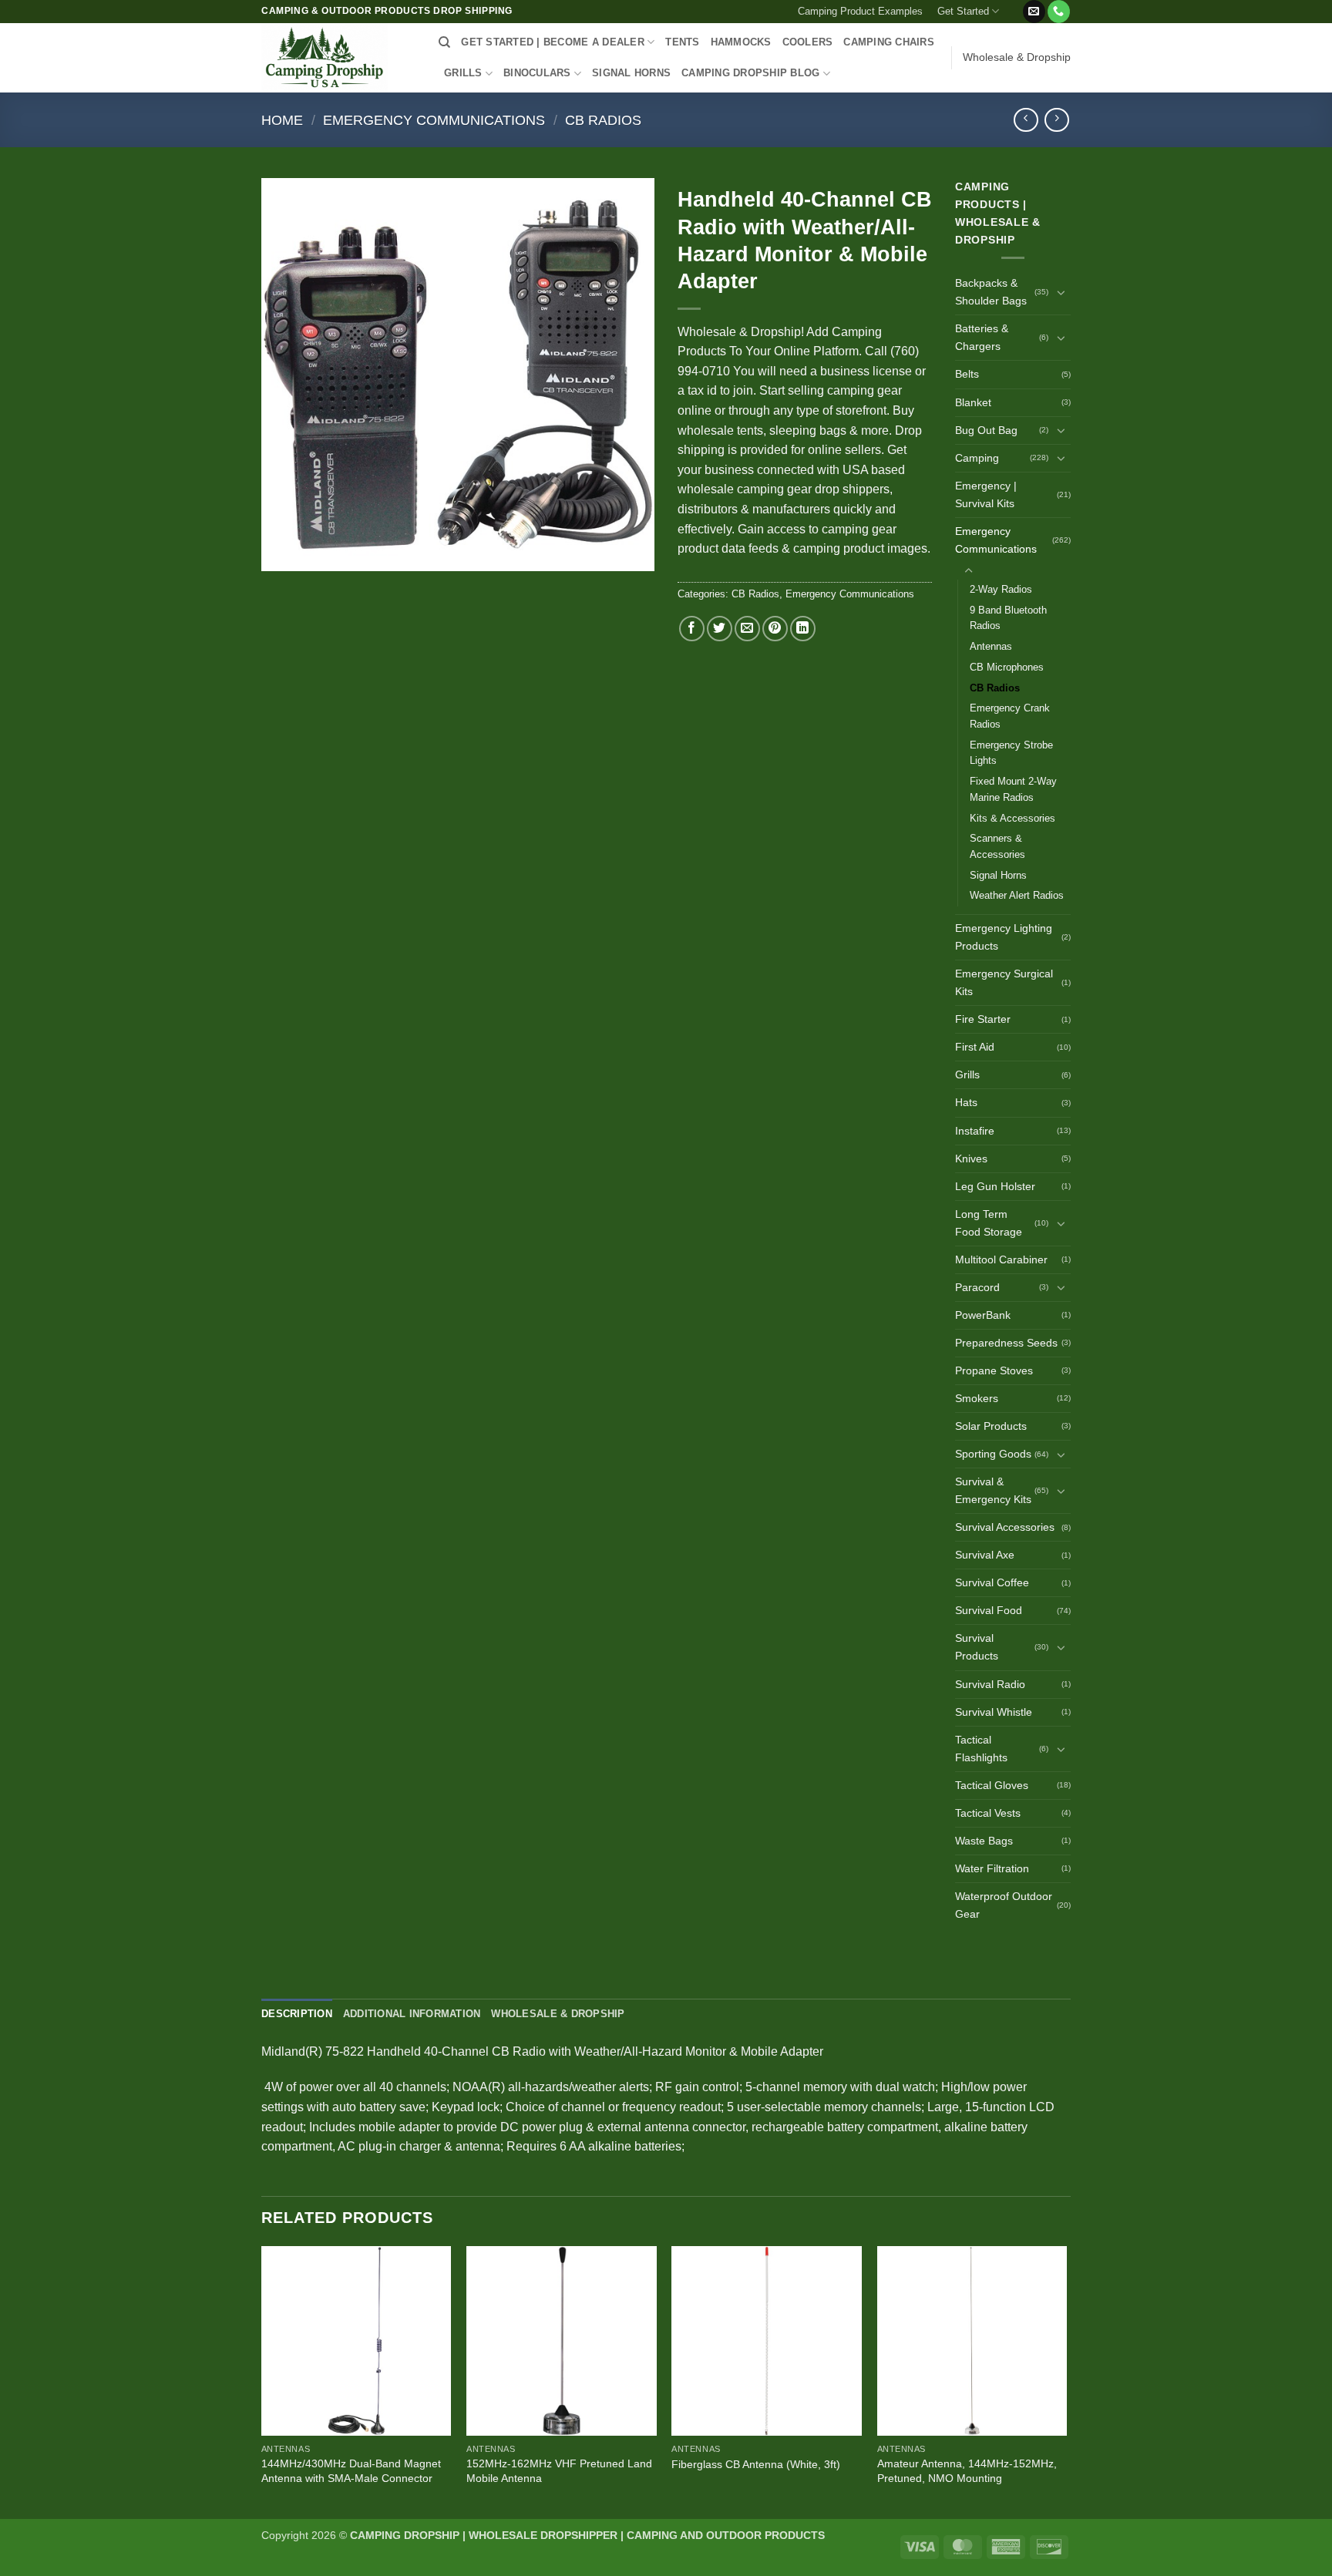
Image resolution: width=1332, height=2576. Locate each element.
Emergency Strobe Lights (1011, 753)
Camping (977, 458)
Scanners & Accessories (997, 846)
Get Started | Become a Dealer (552, 42)
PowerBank (983, 1315)
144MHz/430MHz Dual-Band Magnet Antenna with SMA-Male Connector (351, 2471)
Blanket (973, 402)
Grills (967, 1074)
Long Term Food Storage (989, 1223)
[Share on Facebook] (692, 629)
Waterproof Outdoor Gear (1004, 1905)
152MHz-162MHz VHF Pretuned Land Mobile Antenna (559, 2471)
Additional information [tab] (412, 2014)
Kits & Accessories (1012, 818)
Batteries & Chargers (982, 337)
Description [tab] (297, 2014)
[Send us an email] (1034, 12)
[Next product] (1026, 120)
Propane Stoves (994, 1370)
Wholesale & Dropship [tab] (558, 2014)
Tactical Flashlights (981, 1749)
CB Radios (603, 120)
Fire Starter (983, 1019)
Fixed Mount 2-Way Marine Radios (1013, 789)
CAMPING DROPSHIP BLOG (750, 73)
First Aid (975, 1047)
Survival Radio (990, 1684)
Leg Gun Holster (995, 1186)
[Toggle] (1061, 292)
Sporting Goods (993, 1454)
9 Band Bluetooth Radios (1008, 618)
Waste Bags (984, 1841)
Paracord (977, 1287)
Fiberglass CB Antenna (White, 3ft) (756, 2464)
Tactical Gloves (992, 1785)
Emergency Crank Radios (1010, 716)
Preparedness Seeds (1006, 1343)
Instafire (975, 1131)
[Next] (1066, 2381)
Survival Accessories (1005, 1527)
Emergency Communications (434, 120)
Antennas (991, 646)
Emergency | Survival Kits (986, 494)
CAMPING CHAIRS (889, 42)
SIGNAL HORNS (631, 73)
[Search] (444, 42)
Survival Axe (985, 1555)
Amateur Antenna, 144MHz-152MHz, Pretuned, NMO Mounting (967, 2471)
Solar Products (991, 1426)
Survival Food (989, 1610)
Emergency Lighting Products (1004, 937)
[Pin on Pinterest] (775, 629)
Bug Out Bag (986, 430)
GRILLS (463, 73)
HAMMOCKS (741, 42)
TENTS (682, 42)
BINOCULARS (537, 73)
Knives (971, 1159)
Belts (967, 374)
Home (282, 120)
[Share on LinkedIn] (803, 629)
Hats (966, 1102)
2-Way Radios (1001, 589)
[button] (1014, 5)
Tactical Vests (988, 1813)
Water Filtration (992, 1868)
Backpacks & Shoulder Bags (991, 292)
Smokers (977, 1398)
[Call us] (1059, 12)
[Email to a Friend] (747, 629)
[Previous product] (1056, 120)
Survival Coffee (992, 1582)
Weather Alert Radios (1017, 895)
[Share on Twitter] (720, 629)
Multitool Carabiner (1001, 1259)
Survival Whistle (994, 1712)
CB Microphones (1007, 667)
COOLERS (808, 42)
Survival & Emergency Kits (993, 1490)
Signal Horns (998, 875)
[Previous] (262, 2381)
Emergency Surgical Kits (1004, 982)
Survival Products (977, 1647)
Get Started (963, 11)
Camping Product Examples (860, 11)
